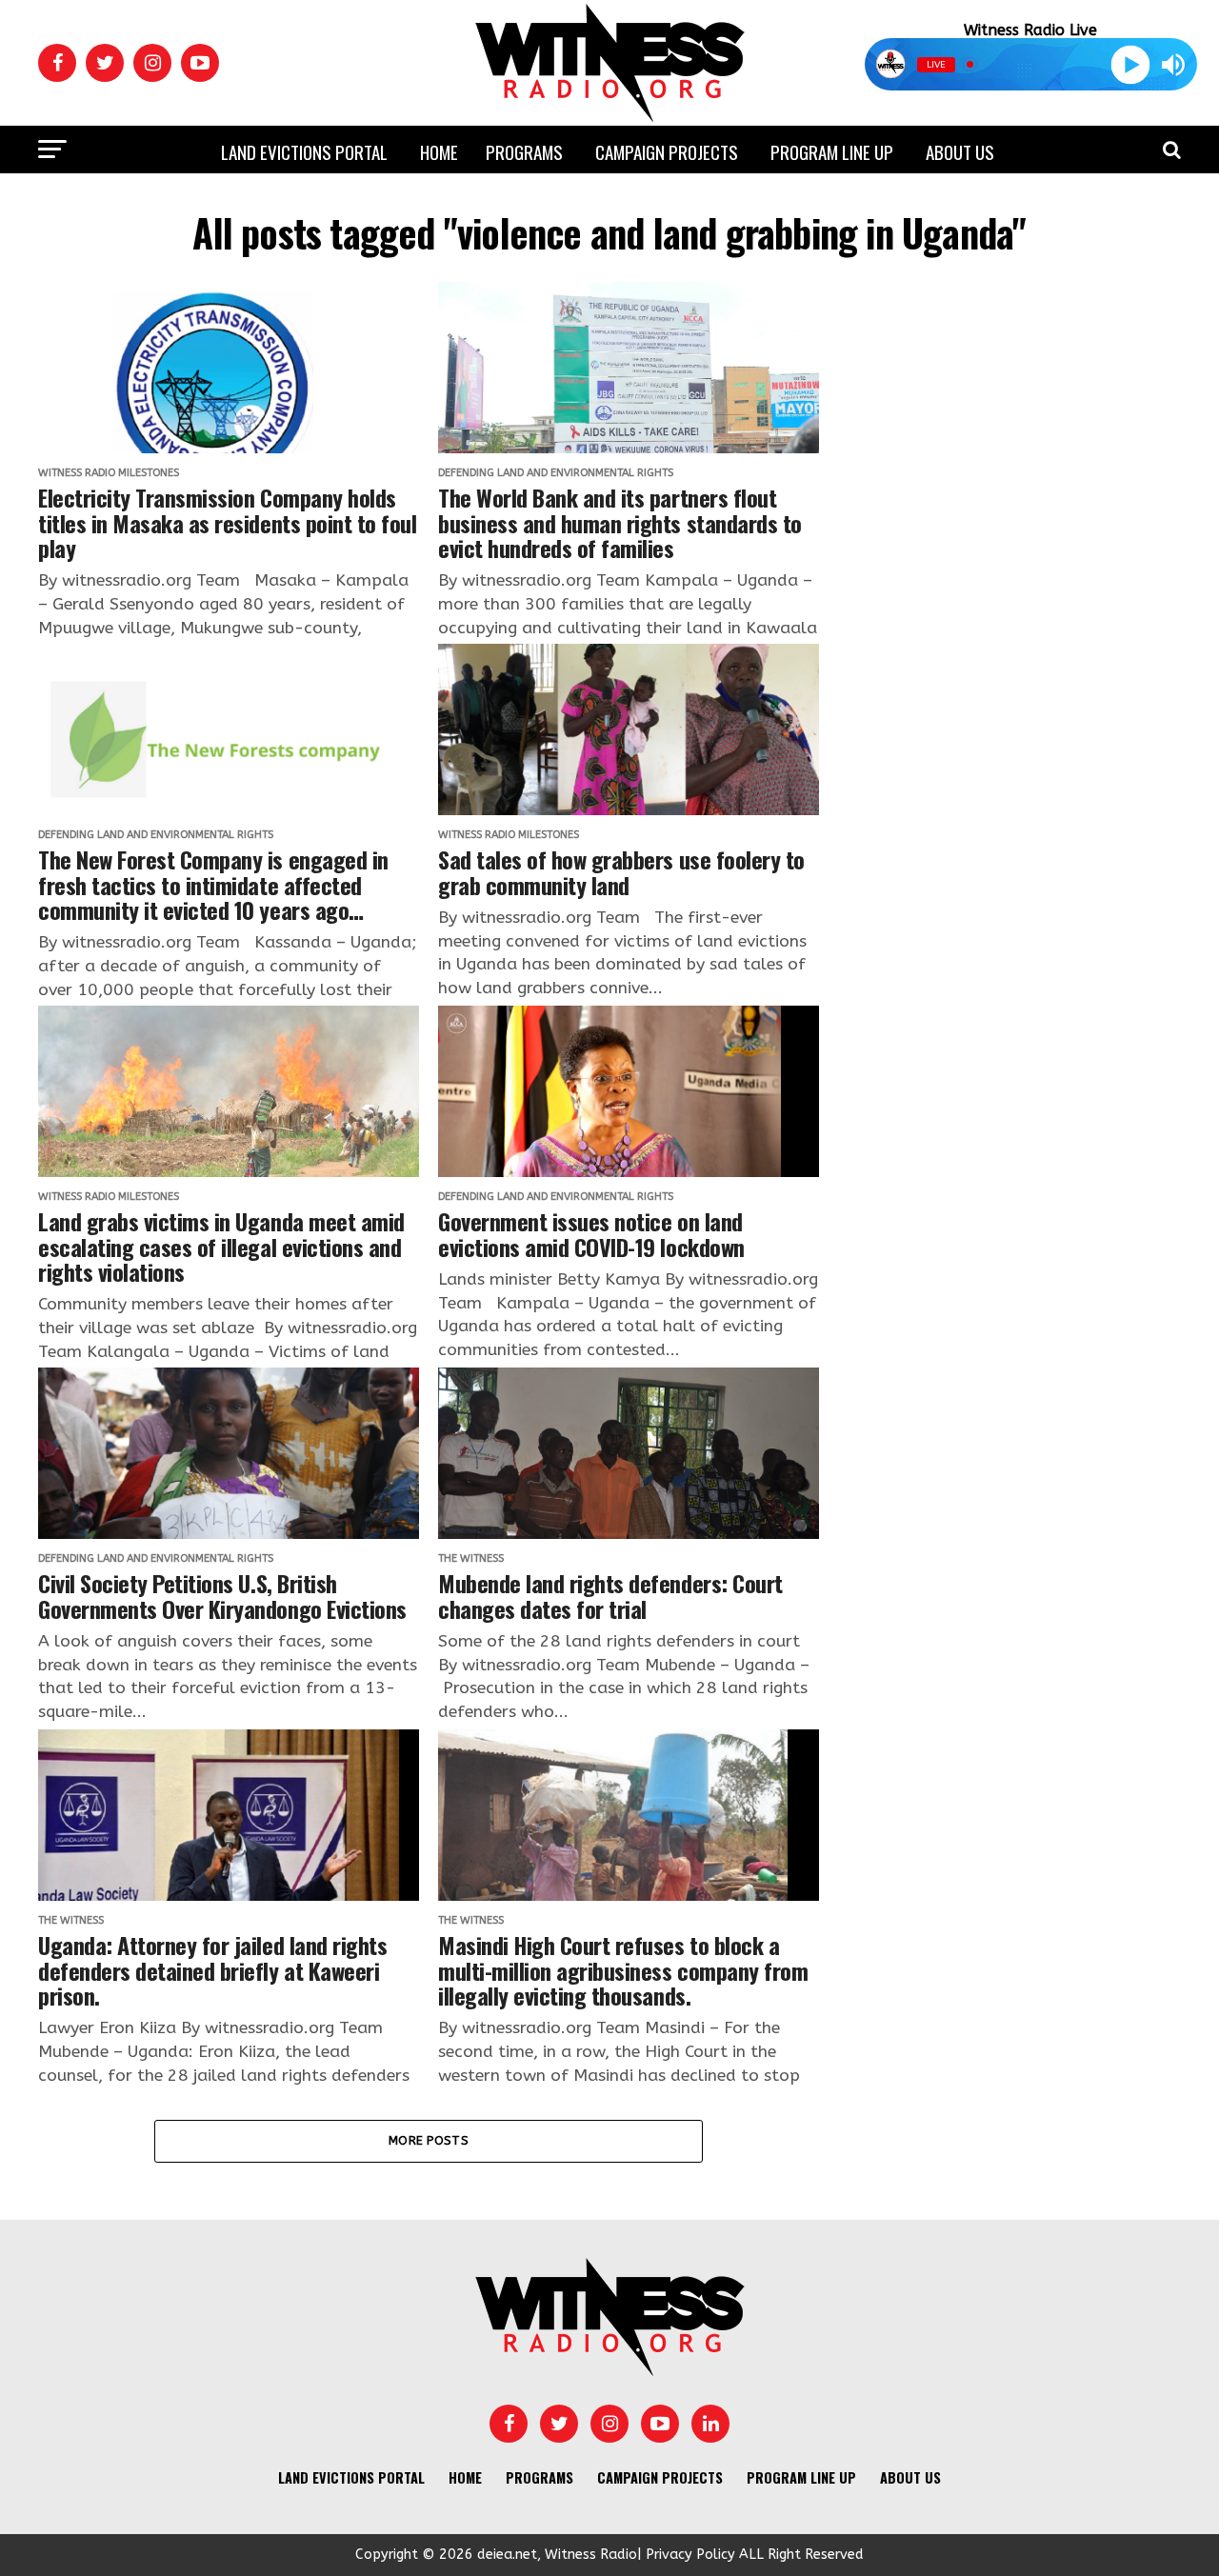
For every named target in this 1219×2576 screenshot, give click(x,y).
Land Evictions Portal (304, 151)
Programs (524, 151)
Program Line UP (832, 151)
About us (960, 151)
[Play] (1130, 64)
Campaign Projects (667, 151)
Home (439, 151)
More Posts (429, 2140)
